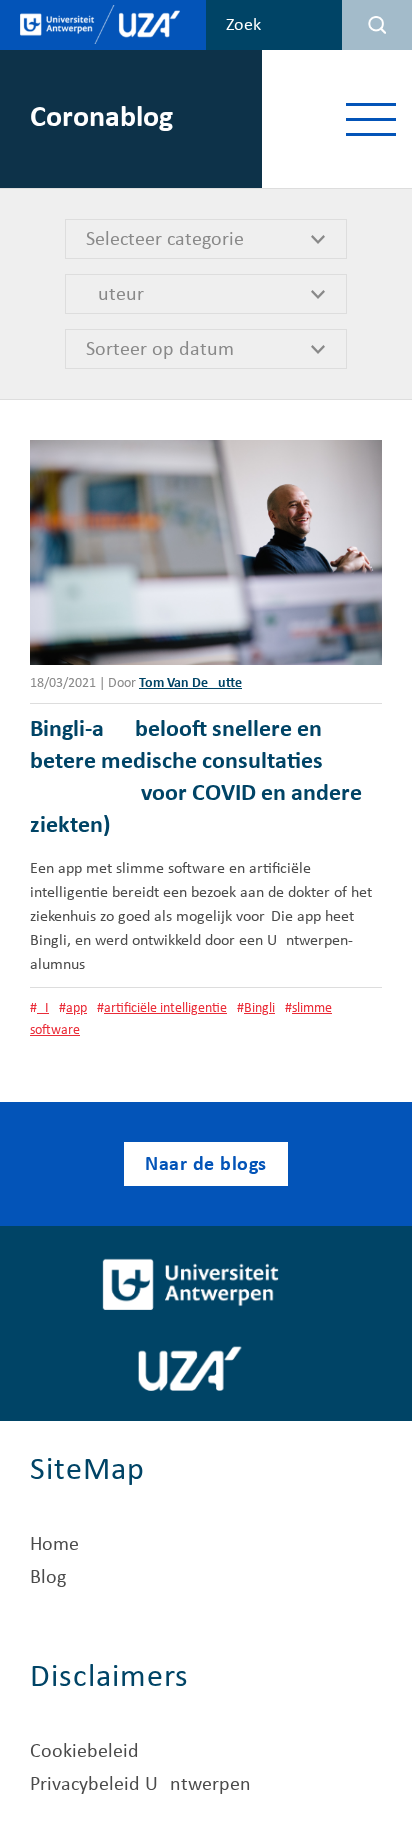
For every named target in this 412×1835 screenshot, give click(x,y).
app (76, 1008)
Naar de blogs (206, 1165)
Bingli (259, 1008)
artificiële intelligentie (165, 1008)
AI (43, 1008)
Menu (370, 118)
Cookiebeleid (84, 1752)
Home (54, 1545)
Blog (48, 1578)
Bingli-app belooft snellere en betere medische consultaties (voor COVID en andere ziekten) (196, 778)
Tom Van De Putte (190, 683)
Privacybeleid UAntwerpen (140, 1785)
